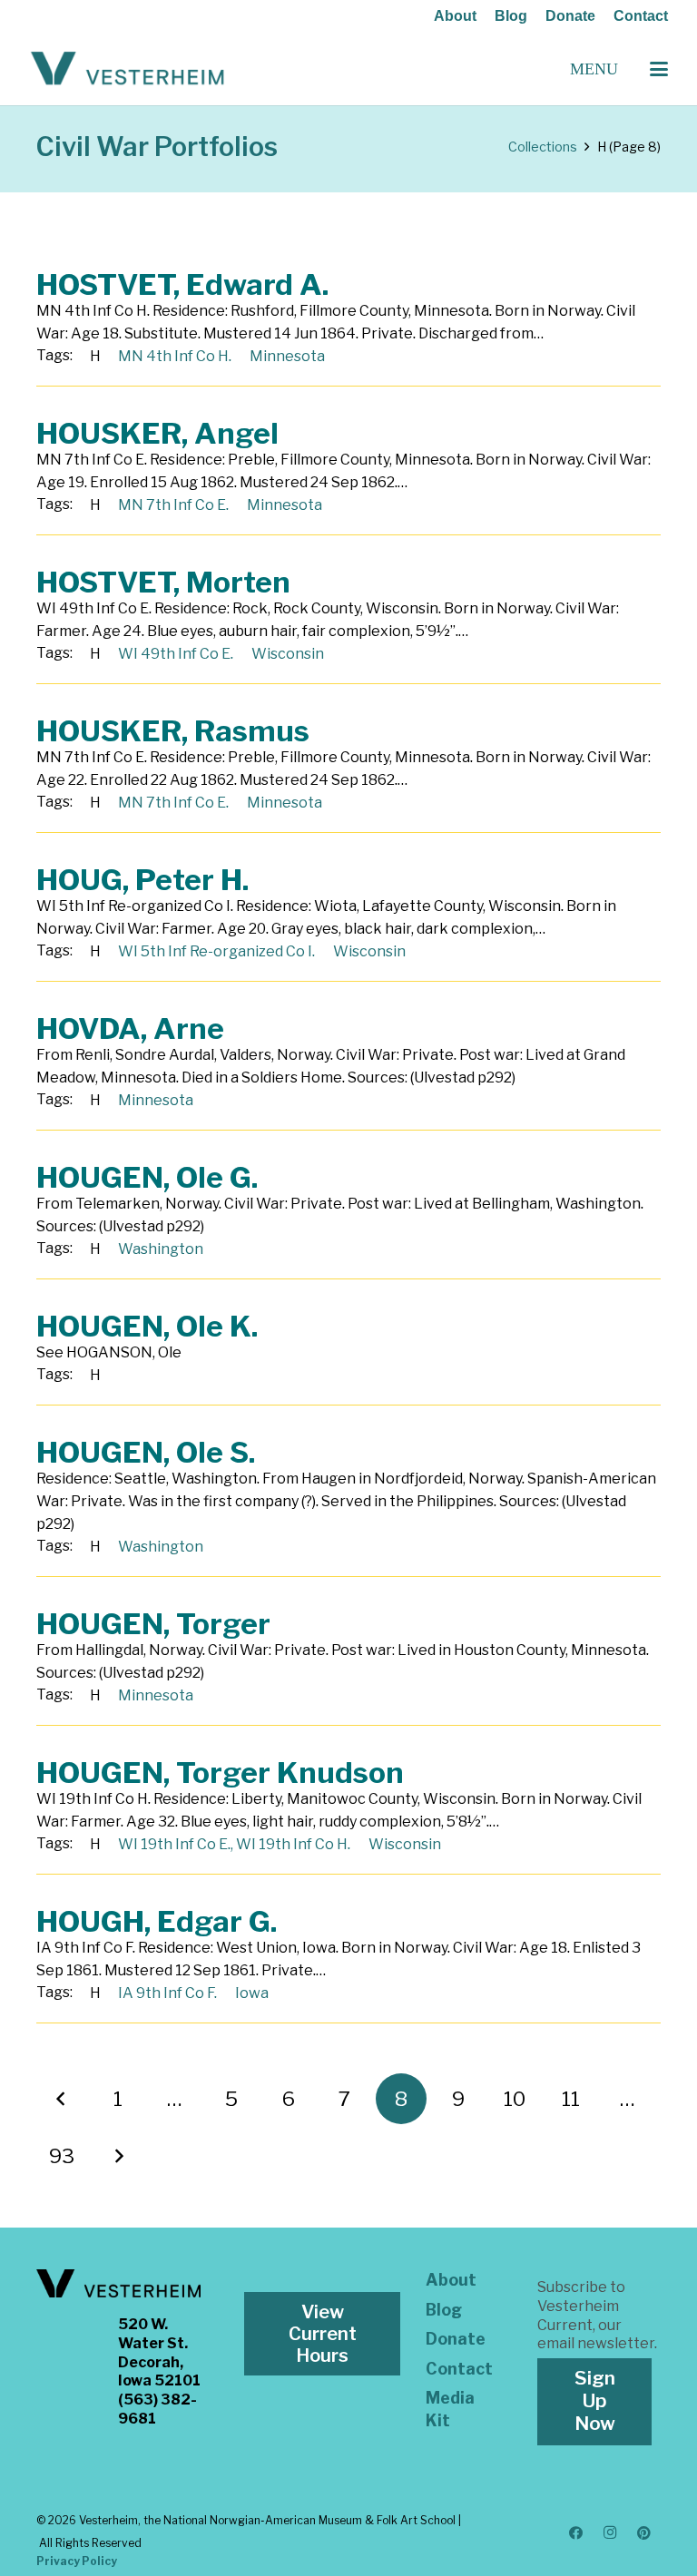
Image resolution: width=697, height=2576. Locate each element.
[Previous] (62, 2099)
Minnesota (287, 356)
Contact (641, 16)
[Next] (118, 2156)
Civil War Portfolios (157, 147)
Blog (511, 16)
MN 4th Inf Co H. (175, 356)
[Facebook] (576, 2533)
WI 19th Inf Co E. (174, 1844)
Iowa (252, 1993)
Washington (161, 1249)
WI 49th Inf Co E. (176, 654)
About (455, 16)
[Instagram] (610, 2533)
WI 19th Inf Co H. (293, 1844)
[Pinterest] (644, 2533)
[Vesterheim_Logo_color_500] (128, 69)
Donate (570, 16)
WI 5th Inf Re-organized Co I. (216, 951)
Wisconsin (288, 654)
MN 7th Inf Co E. (173, 505)
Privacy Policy (77, 2561)
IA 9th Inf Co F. (167, 1993)
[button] (659, 69)
